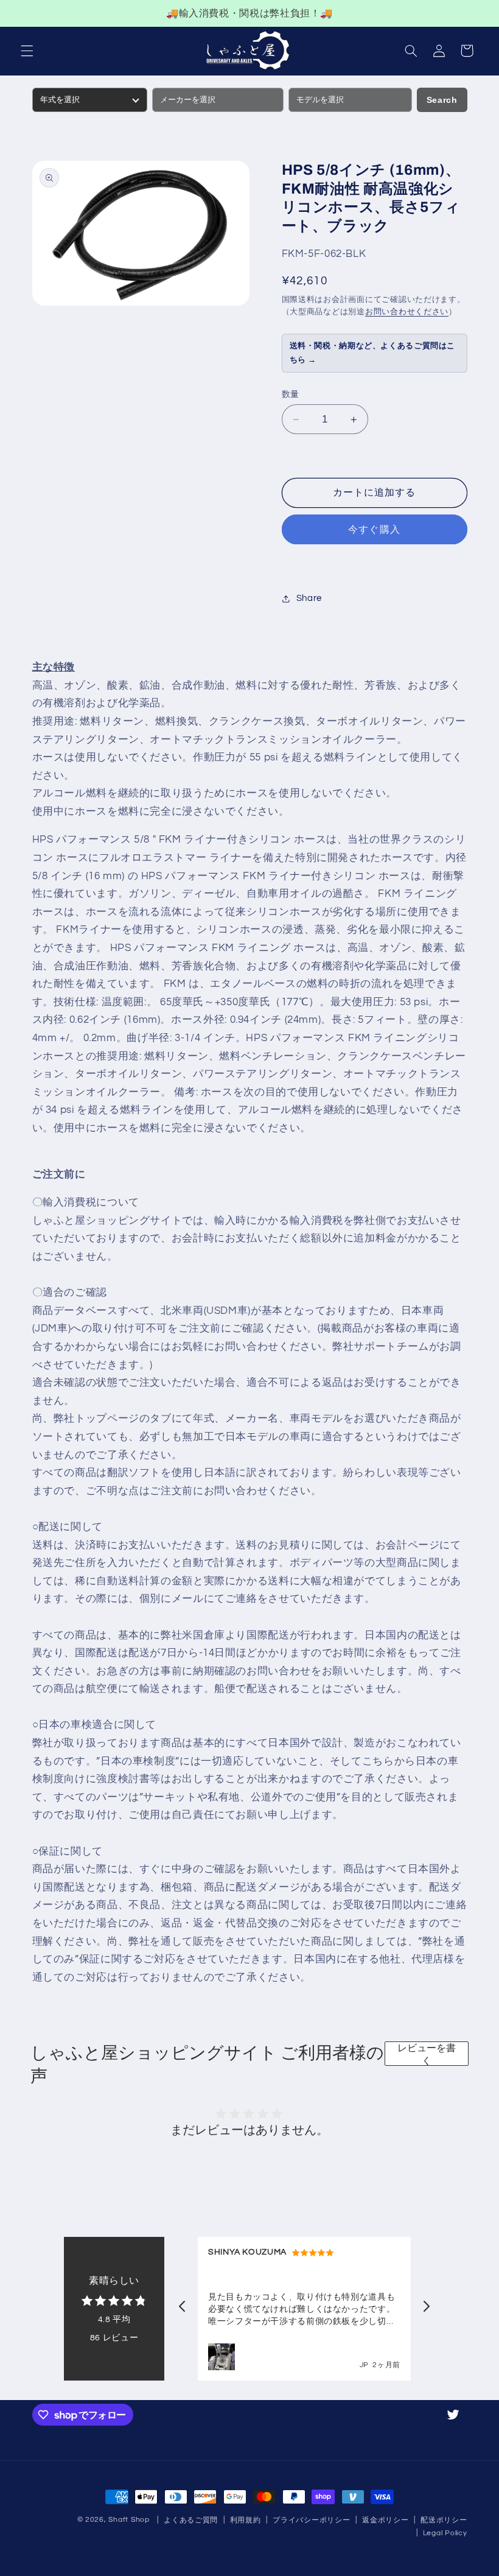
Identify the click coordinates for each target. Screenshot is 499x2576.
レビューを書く (427, 2054)
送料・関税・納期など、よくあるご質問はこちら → (373, 353)
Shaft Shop (129, 2520)
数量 (291, 395)
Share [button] (309, 598)
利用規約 (246, 2520)
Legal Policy (445, 2533)
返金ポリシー (385, 2520)
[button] (27, 51)
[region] (249, 13)
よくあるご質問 (191, 2520)
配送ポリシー (444, 2520)
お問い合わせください (407, 312)
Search (442, 100)
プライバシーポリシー (311, 2520)
